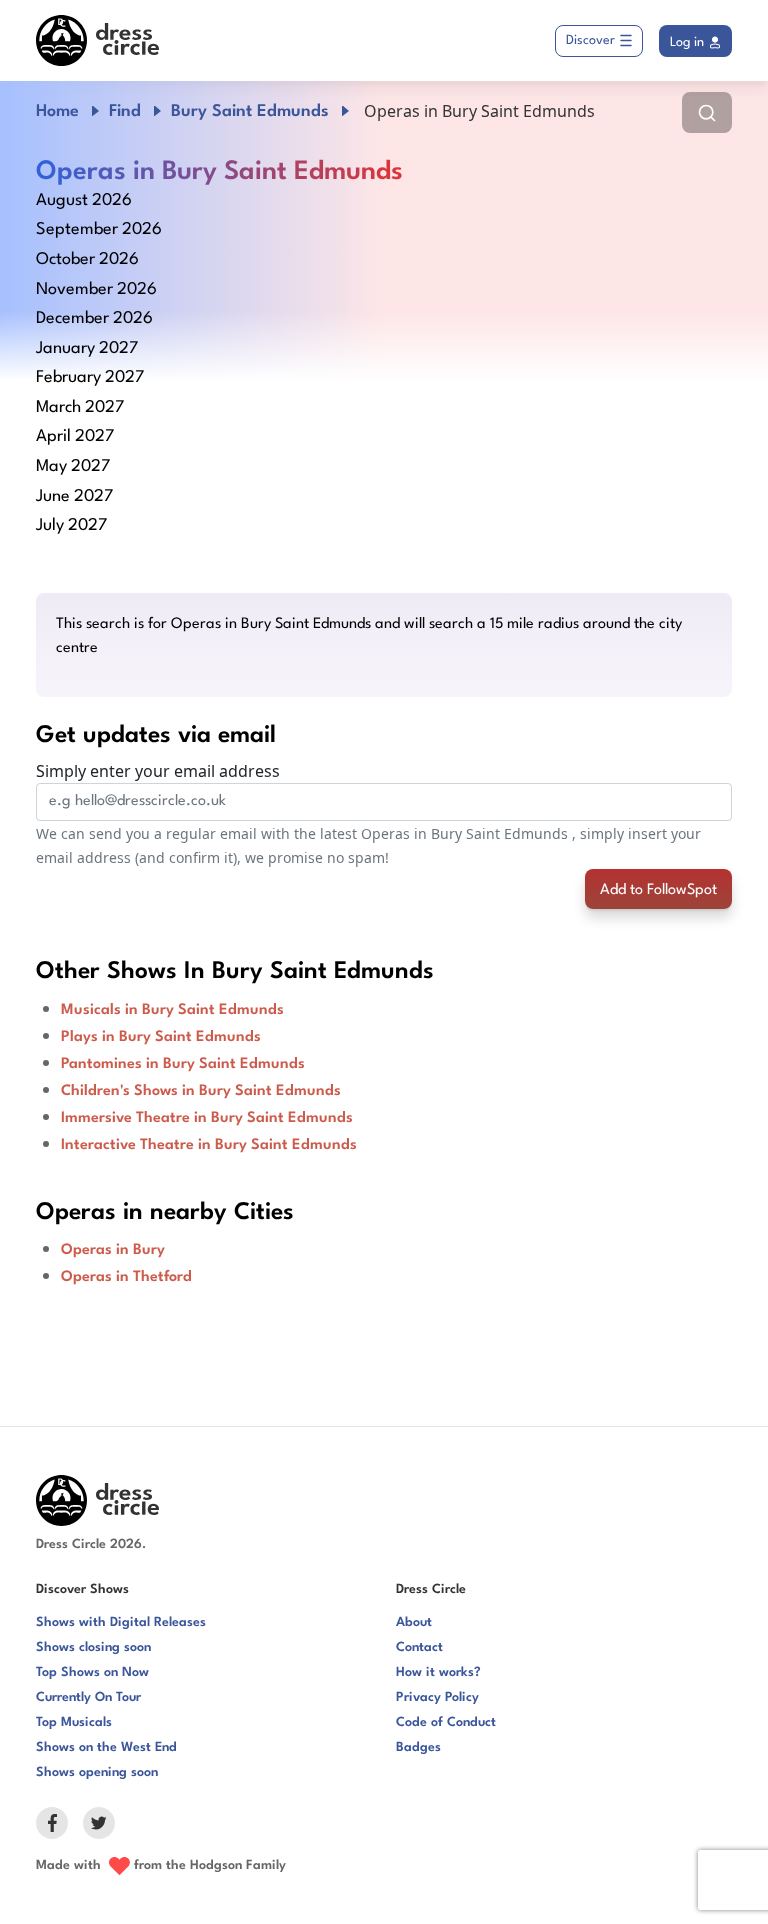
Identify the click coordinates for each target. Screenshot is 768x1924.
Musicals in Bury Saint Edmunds (172, 1010)
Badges (418, 1747)
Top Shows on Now (92, 1672)
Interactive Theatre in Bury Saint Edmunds (209, 1145)
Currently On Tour (88, 1697)
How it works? (438, 1672)
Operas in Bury (113, 1250)
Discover (590, 40)
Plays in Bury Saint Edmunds (161, 1037)
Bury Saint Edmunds (250, 111)
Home (57, 111)
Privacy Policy (437, 1697)
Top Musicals (74, 1722)
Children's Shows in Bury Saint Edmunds (201, 1091)
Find (125, 111)
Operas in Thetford (126, 1277)
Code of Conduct (446, 1722)
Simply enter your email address (158, 771)
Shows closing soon (93, 1647)
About (414, 1622)
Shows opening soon (97, 1772)
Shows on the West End (106, 1747)
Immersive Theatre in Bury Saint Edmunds (207, 1118)
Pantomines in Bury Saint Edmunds (183, 1064)
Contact (419, 1647)
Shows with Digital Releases (121, 1622)
